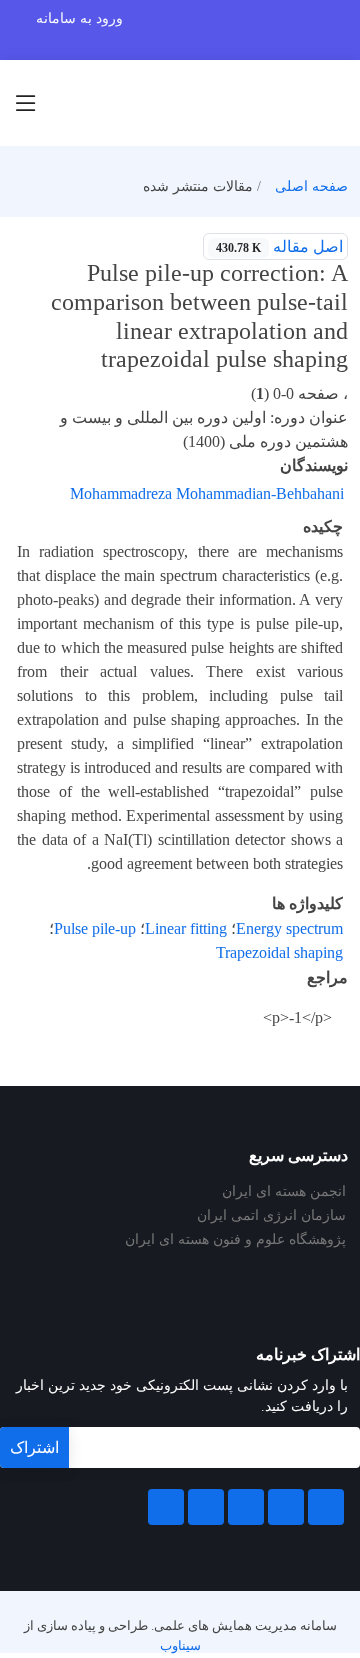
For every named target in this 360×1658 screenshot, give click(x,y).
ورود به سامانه (79, 18)
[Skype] (166, 1507)
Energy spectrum (289, 928)
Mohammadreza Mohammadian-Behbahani (207, 493)
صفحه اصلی (311, 186)
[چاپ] (13, 234)
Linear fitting (186, 928)
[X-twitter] (286, 1507)
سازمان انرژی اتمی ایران (271, 1216)
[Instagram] (206, 1507)
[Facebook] (326, 1507)
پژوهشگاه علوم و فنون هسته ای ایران (235, 1240)
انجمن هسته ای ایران (284, 1192)
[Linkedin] (246, 1507)
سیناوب (180, 1646)
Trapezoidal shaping (279, 952)
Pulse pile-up (95, 928)
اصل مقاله (279, 246)
